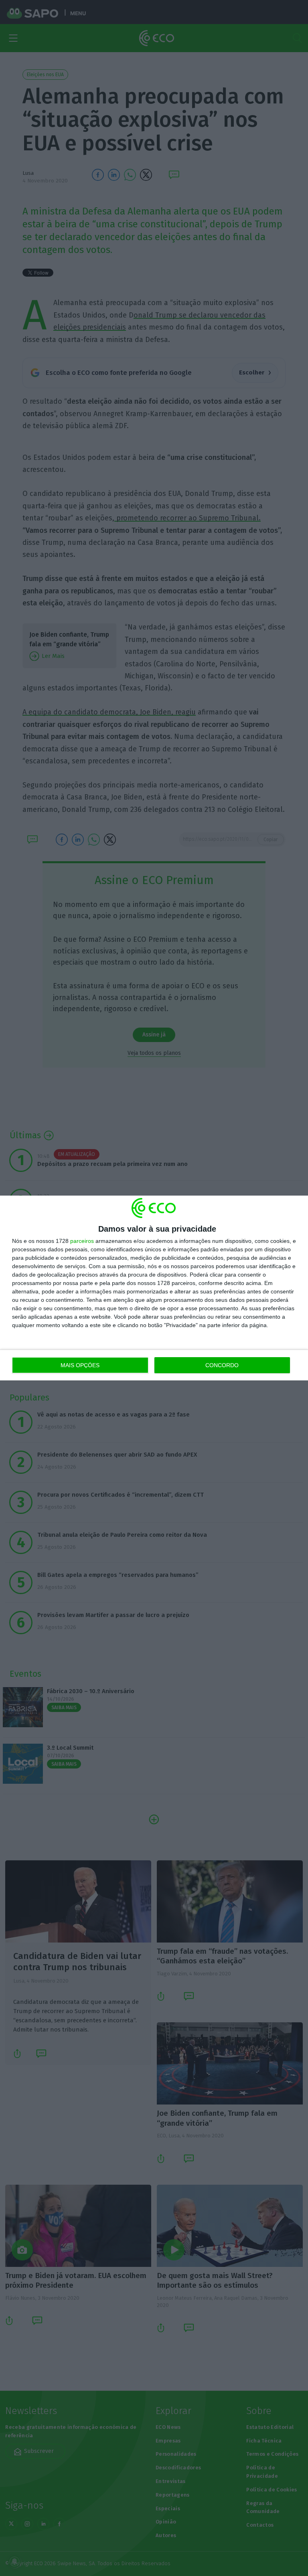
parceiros (82, 1241)
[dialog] (154, 1288)
